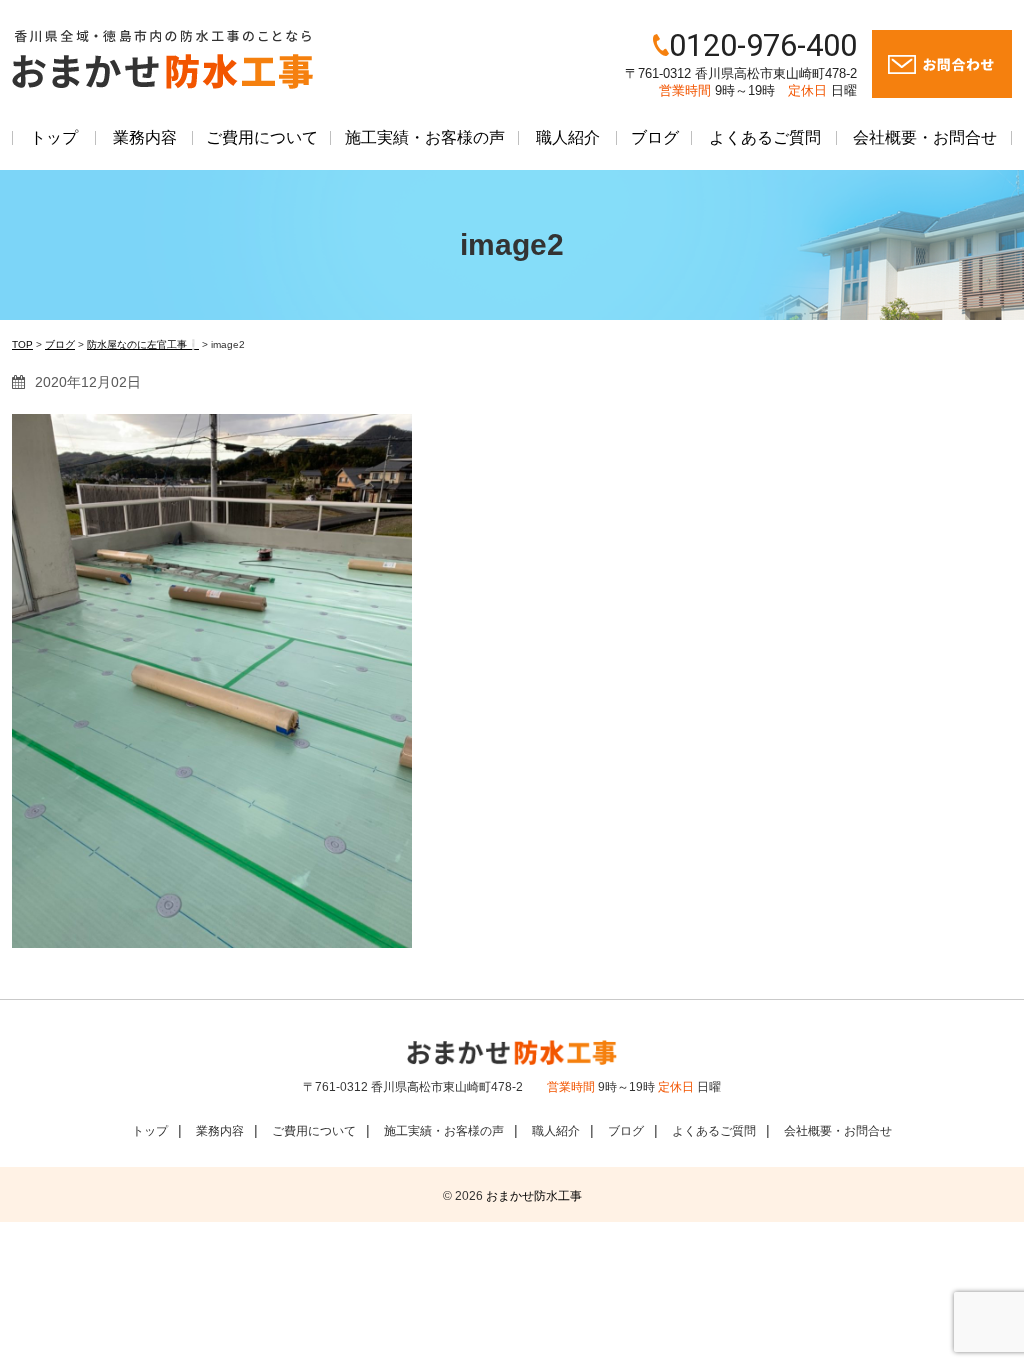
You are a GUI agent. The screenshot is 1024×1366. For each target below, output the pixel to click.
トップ (54, 137)
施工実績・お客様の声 (425, 137)
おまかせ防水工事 (534, 1196)
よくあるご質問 (765, 137)
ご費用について (262, 137)
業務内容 (145, 137)
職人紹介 (568, 137)
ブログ (655, 137)
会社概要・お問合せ (925, 137)
